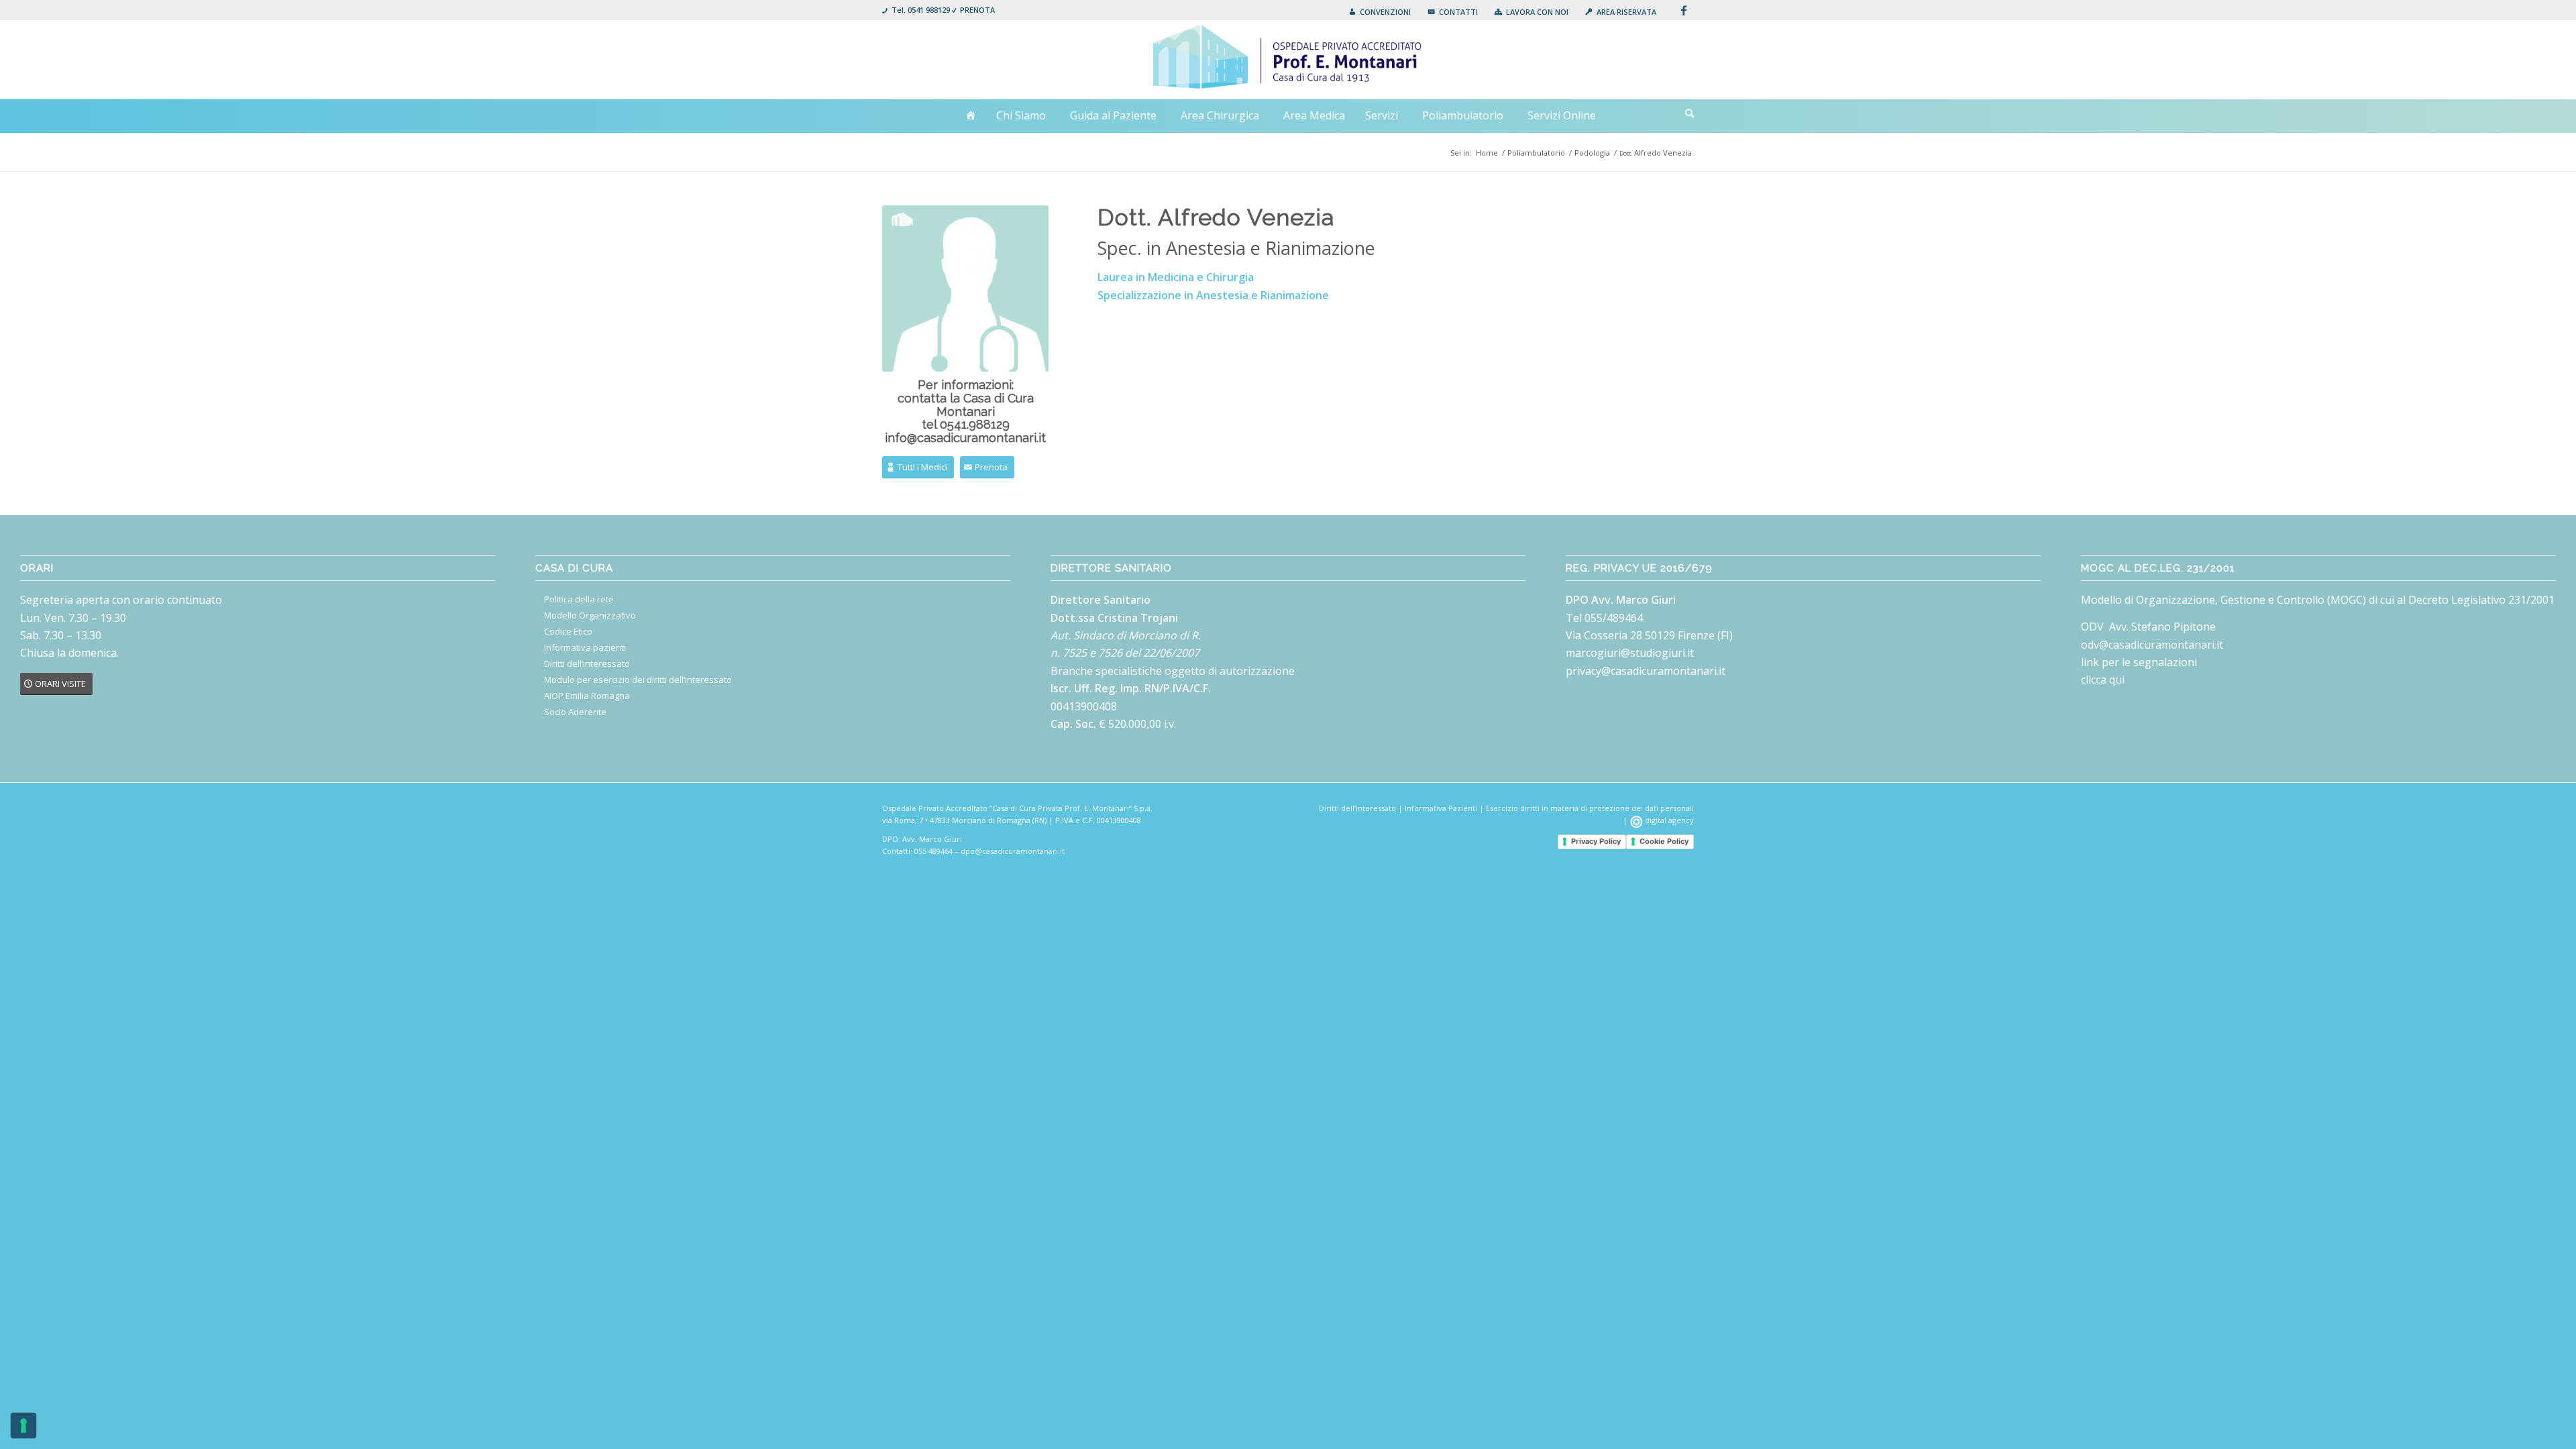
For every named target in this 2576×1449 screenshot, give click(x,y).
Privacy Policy (1596, 841)
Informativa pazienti (585, 647)
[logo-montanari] (1288, 60)
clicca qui (2103, 680)
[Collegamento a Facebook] (1684, 10)
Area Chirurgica (1220, 115)
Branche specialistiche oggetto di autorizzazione (1173, 671)
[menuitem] (1380, 12)
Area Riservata (1626, 12)
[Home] (971, 116)
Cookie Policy (1664, 841)
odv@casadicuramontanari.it (2152, 645)
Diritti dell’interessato (587, 663)
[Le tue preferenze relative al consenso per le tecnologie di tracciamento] (23, 1426)
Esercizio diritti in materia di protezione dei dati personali (1590, 808)
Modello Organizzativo (590, 615)
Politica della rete (579, 599)
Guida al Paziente (1113, 115)
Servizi (1382, 115)
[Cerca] (1689, 113)
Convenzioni (1385, 12)
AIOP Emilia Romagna (587, 696)
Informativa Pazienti (1441, 808)
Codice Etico (568, 631)
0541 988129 (929, 10)
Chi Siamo (1021, 115)
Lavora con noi (1537, 12)
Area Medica (1314, 115)
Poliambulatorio (1463, 115)
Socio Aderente (575, 712)
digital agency (1668, 820)
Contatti (1458, 12)
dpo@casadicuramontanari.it (1013, 851)
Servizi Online (1562, 115)
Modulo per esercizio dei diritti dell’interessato (638, 680)
